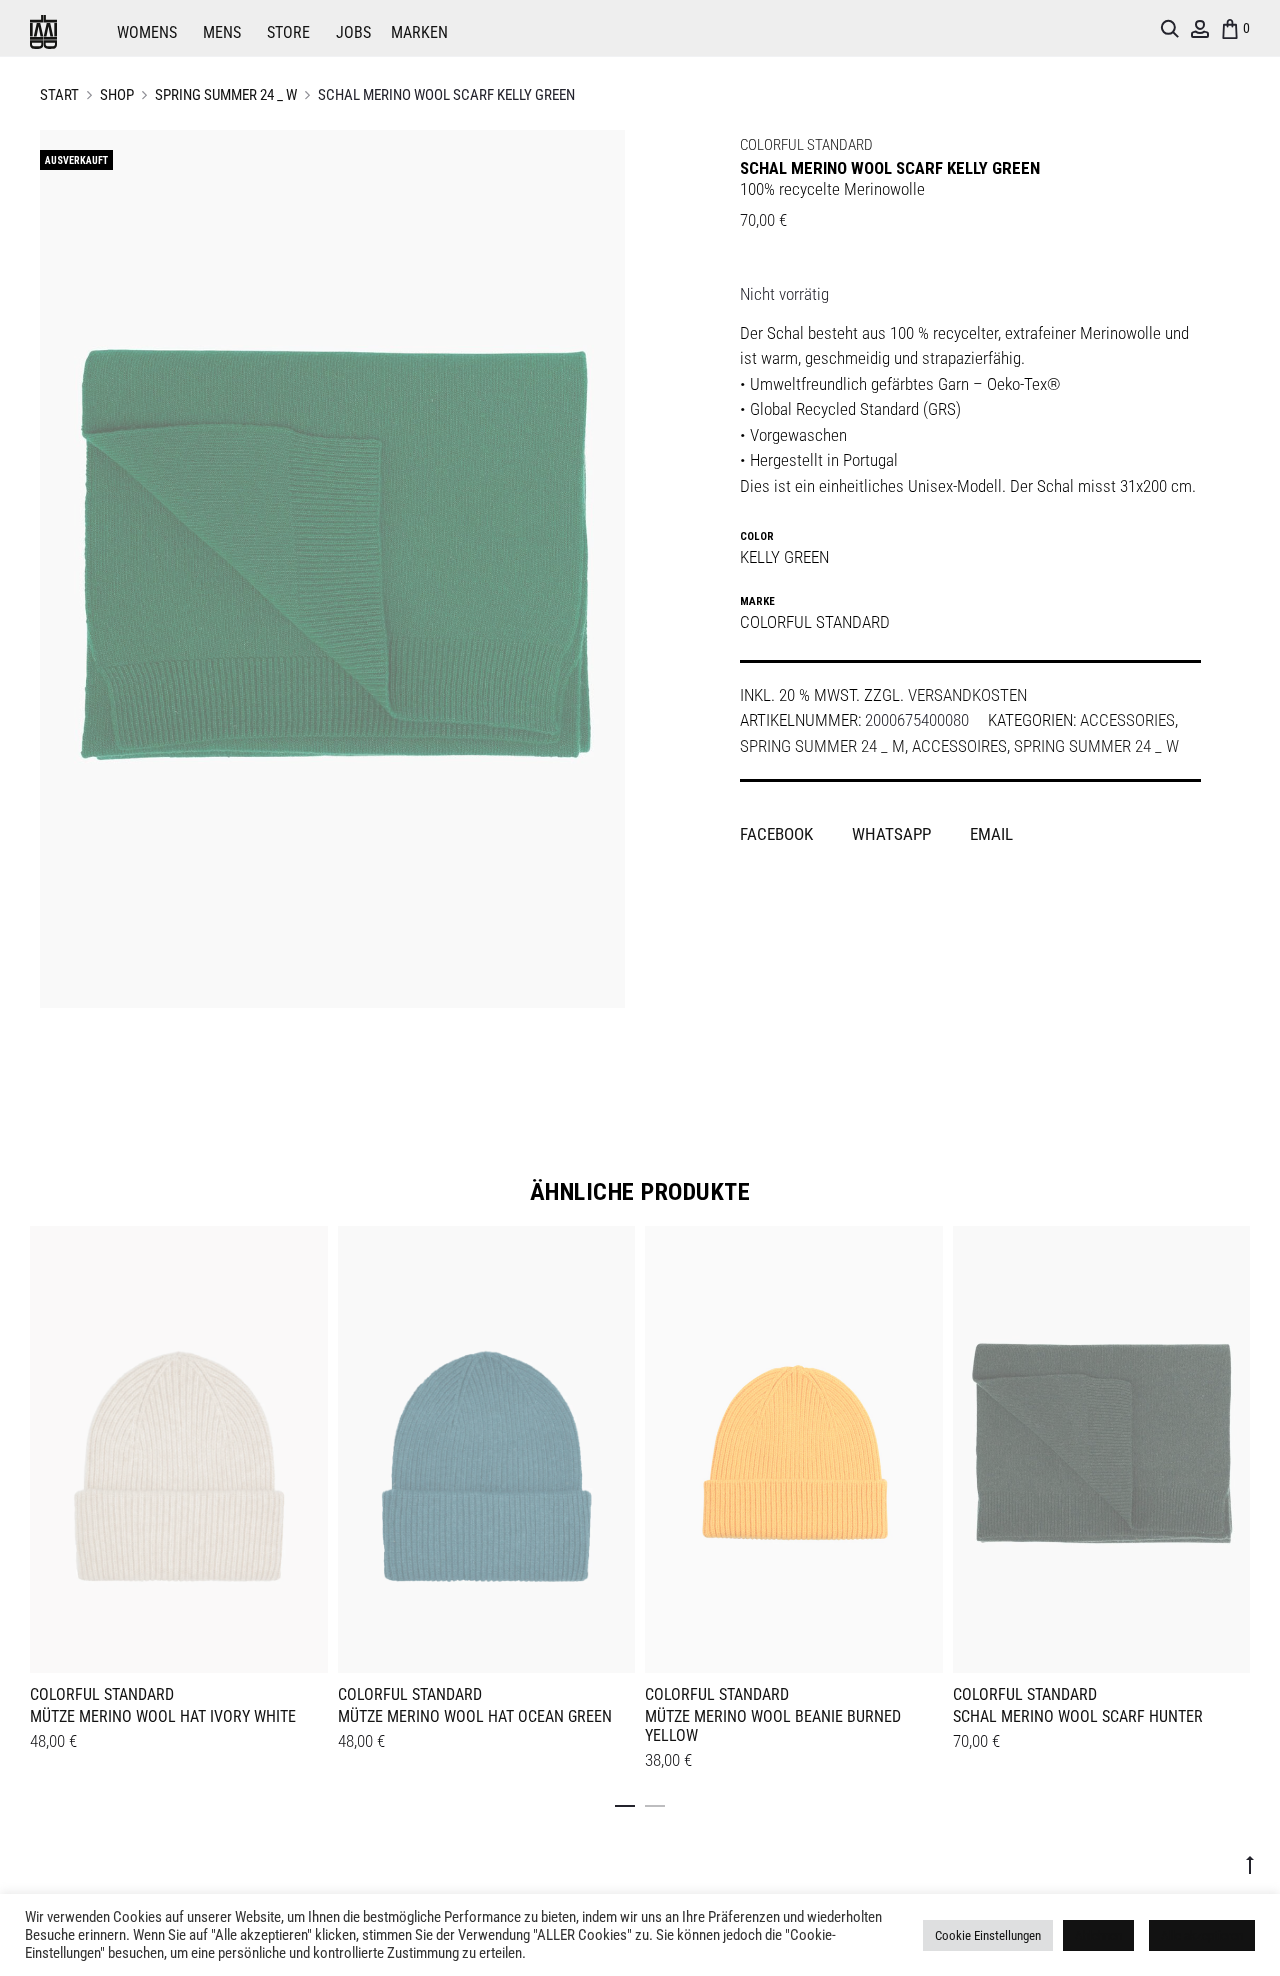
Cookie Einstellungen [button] (988, 1935)
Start (59, 95)
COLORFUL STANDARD (806, 145)
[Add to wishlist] (303, 1251)
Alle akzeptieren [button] (1202, 1935)
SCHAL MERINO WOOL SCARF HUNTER (1078, 1716)
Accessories (1127, 720)
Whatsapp (893, 834)
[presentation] (42, 1446)
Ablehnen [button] (1098, 1935)
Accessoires (959, 746)
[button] (625, 1802)
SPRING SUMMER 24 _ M (822, 746)
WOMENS (147, 32)
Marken (419, 32)
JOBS (353, 32)
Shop (117, 95)
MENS (222, 32)
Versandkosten (967, 695)
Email (991, 834)
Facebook (778, 834)
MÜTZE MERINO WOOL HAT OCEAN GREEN (475, 1716)
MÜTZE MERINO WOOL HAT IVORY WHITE (163, 1716)
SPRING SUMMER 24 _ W (226, 95)
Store (288, 32)
